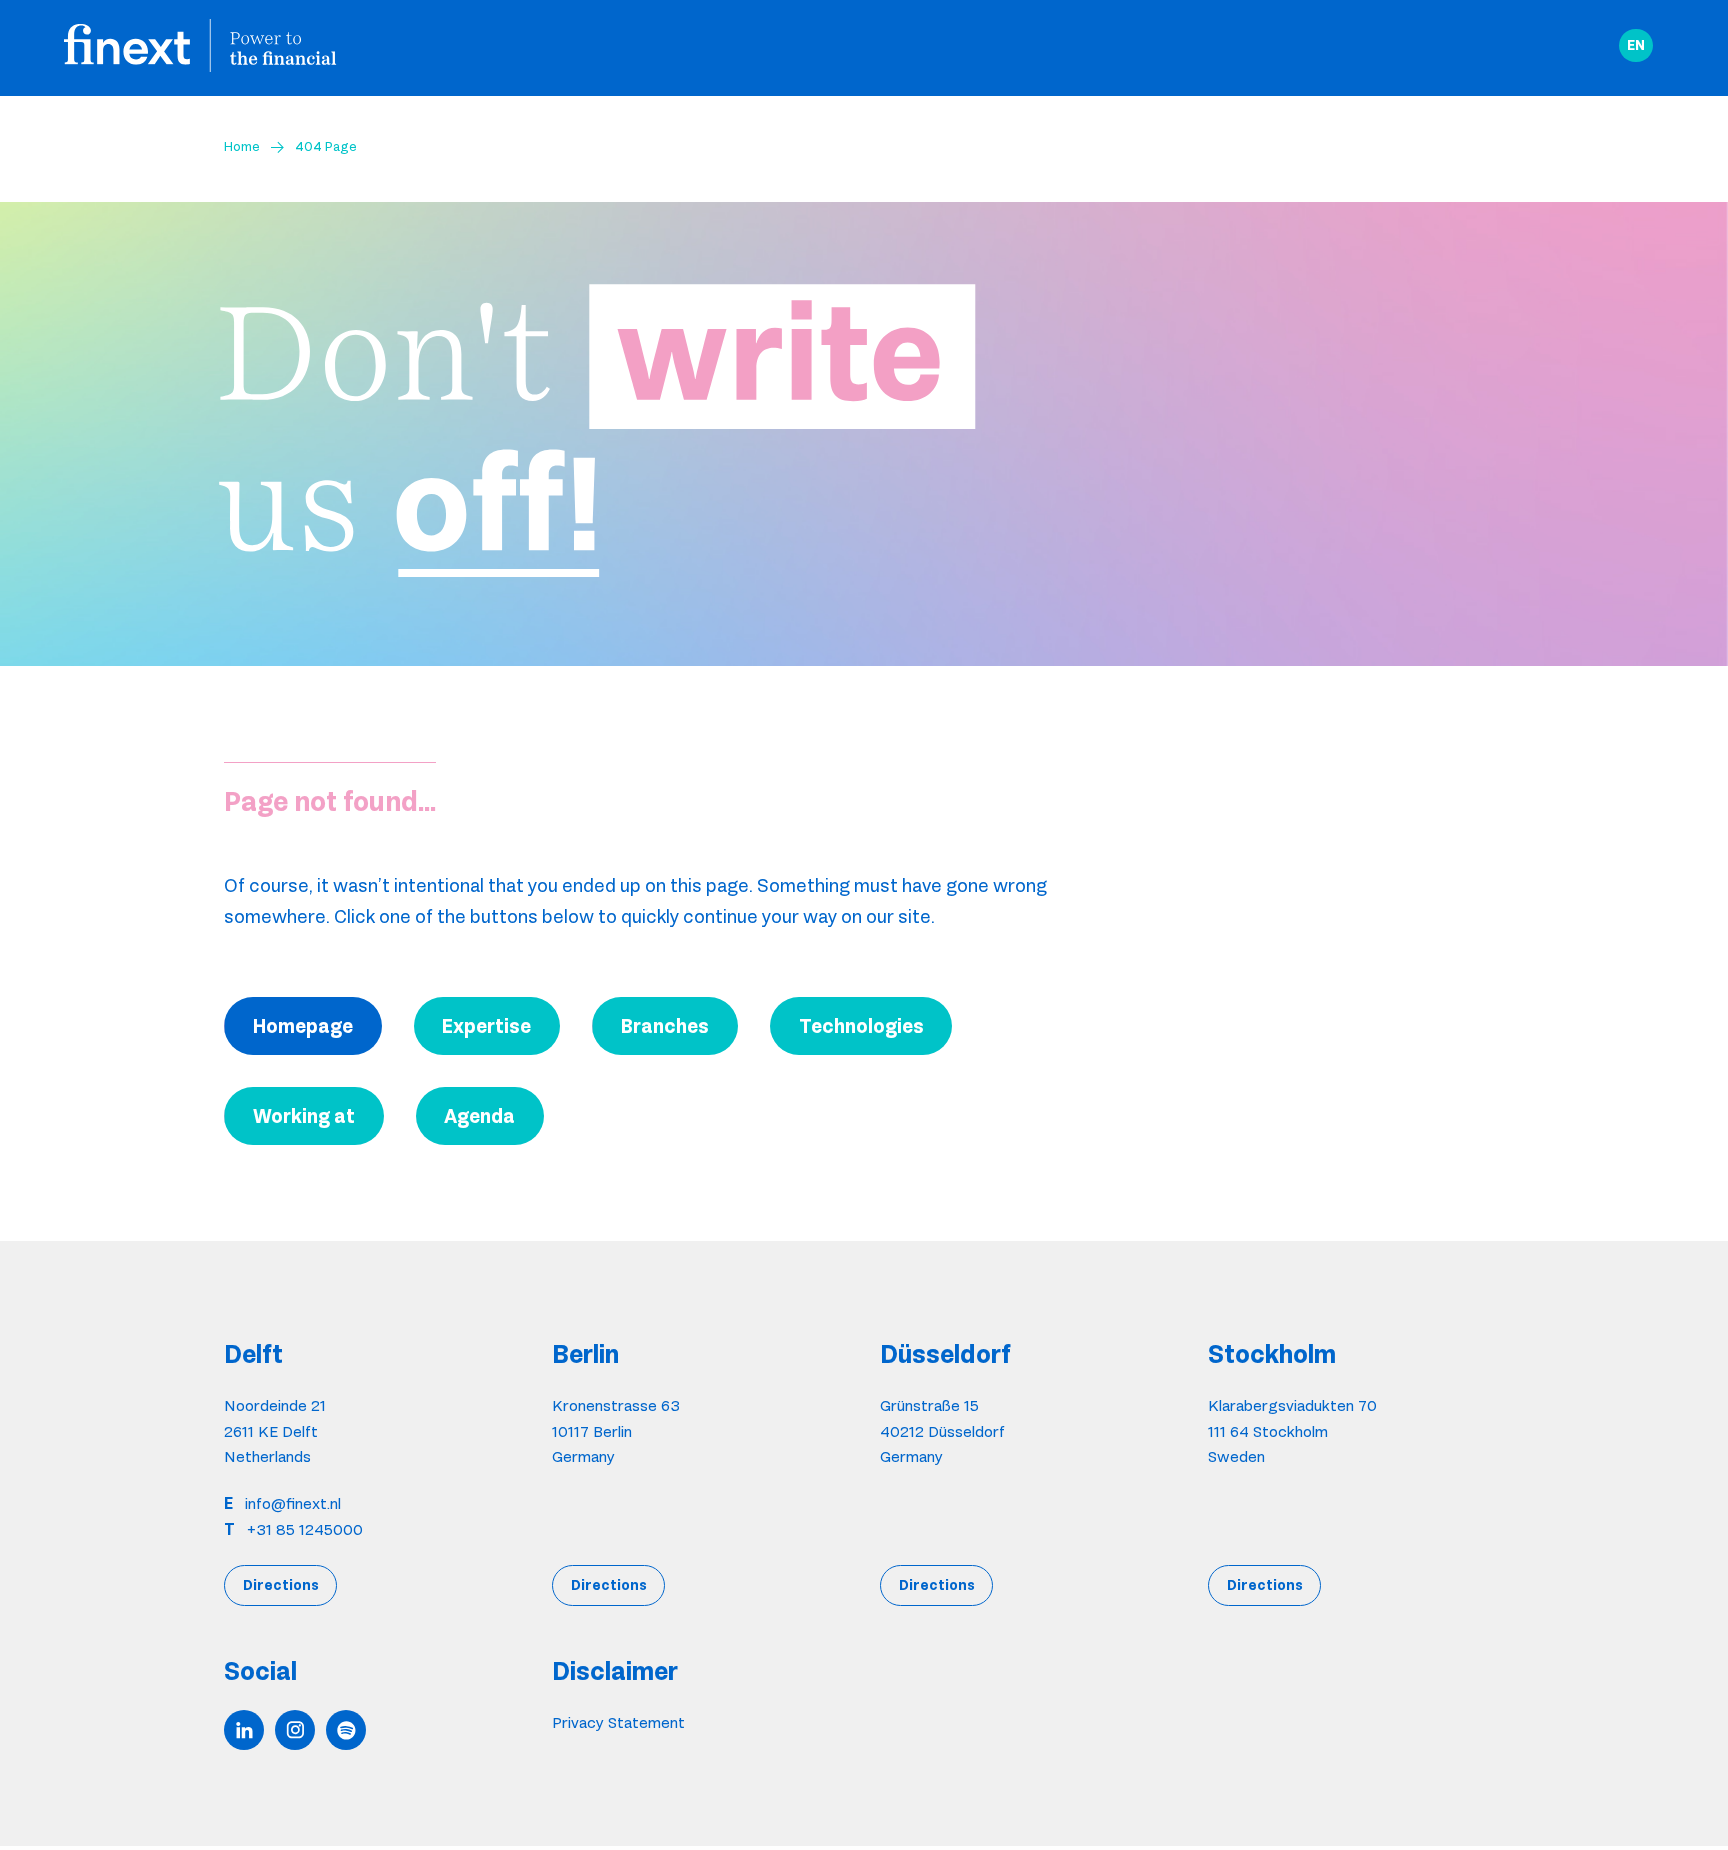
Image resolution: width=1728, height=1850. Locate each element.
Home (242, 146)
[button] (1636, 46)
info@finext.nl (293, 1503)
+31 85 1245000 (305, 1529)
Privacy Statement (618, 1722)
